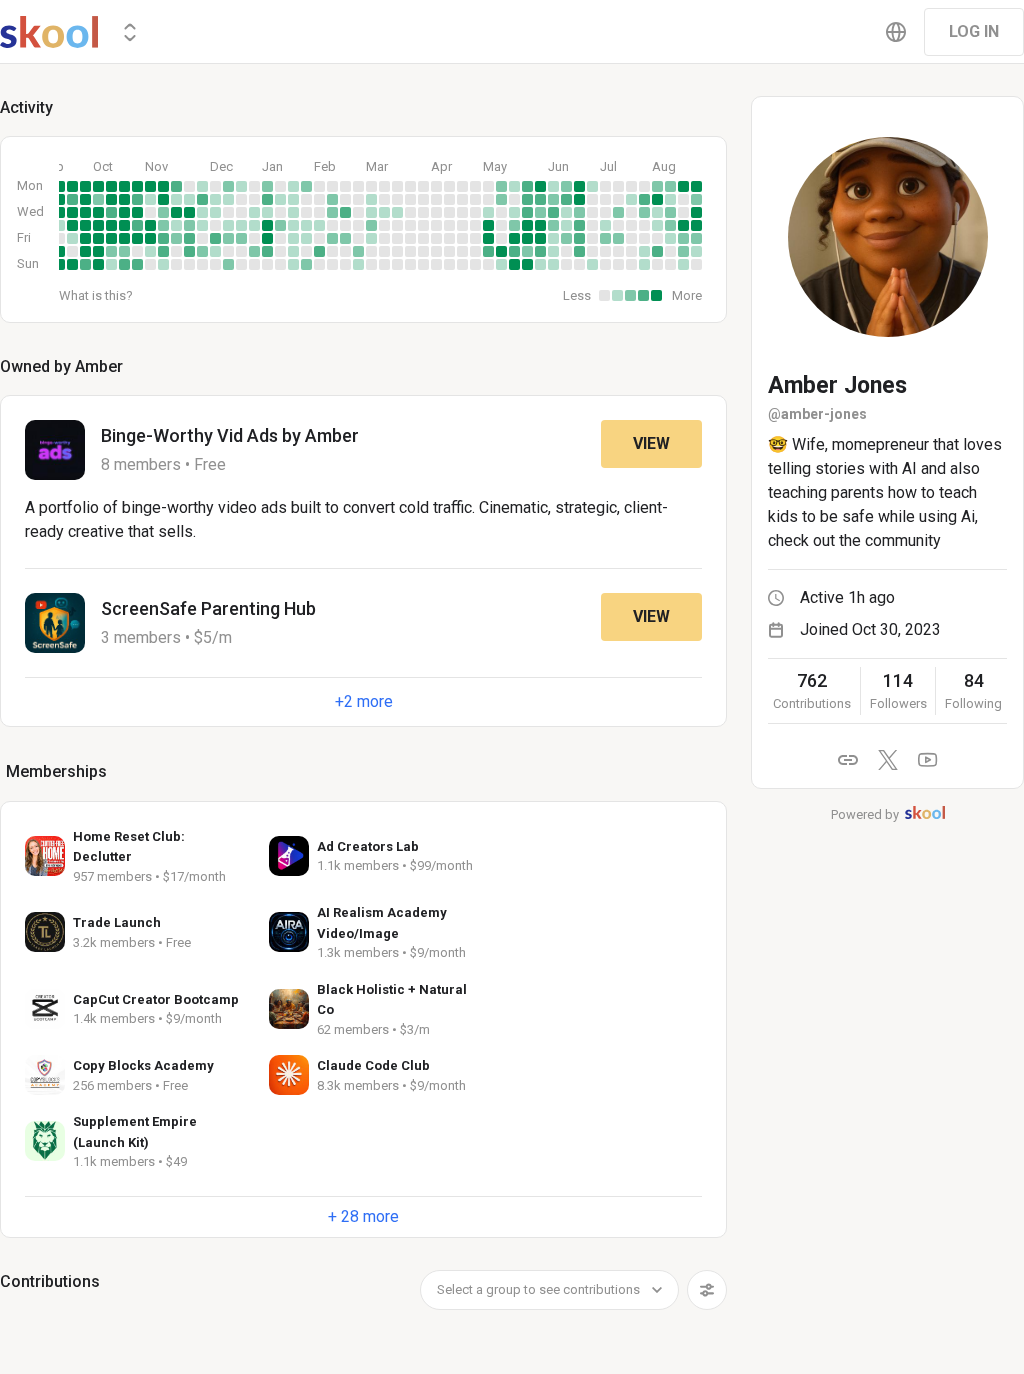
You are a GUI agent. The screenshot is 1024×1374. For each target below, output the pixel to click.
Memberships (56, 771)
